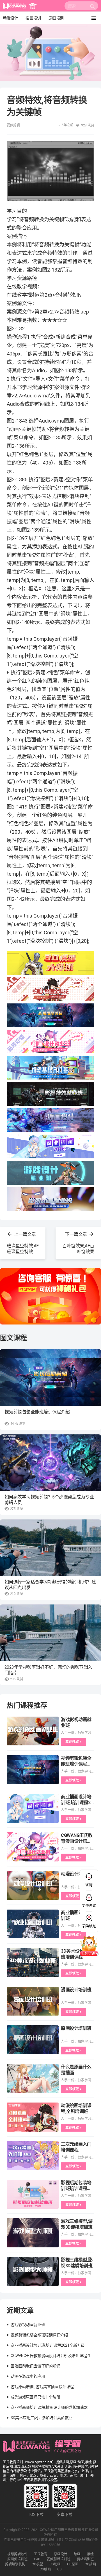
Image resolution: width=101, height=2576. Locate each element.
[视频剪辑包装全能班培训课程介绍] (50, 1377)
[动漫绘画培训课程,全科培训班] (33, 2117)
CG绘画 (45, 2569)
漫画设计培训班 (76, 1990)
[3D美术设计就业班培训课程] (33, 1963)
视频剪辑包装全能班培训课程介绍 (37, 1412)
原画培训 (56, 18)
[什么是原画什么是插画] (33, 2078)
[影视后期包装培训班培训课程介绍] (33, 2194)
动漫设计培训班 (76, 1874)
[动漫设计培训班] (33, 1886)
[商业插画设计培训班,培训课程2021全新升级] (33, 1808)
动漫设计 (10, 18)
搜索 (93, 8)
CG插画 (90, 2564)
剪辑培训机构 (15, 2564)
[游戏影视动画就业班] (33, 1731)
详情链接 (8, 27)
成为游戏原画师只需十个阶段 (35, 2397)
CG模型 (37, 2564)
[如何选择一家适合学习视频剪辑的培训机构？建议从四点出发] (50, 1548)
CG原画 (73, 2564)
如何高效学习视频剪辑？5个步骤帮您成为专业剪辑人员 (49, 1500)
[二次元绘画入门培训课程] (33, 2156)
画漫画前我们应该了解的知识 (35, 2366)
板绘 (90, 2554)
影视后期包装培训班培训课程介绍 (76, 2189)
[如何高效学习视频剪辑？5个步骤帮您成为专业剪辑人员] (50, 1463)
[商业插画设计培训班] (33, 1924)
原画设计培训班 (76, 2028)
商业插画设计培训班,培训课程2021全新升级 (77, 1803)
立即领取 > (74, 1742)
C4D (37, 2559)
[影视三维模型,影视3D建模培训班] (33, 2271)
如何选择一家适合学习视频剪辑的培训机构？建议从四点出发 (50, 1585)
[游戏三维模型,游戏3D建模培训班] (33, 2233)
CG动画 (55, 2564)
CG (59, 2569)
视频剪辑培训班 (59, 2559)
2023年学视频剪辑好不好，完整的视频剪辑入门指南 (48, 1670)
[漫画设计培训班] (33, 2001)
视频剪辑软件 (17, 2554)
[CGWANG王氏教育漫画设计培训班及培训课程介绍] (33, 1847)
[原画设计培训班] (33, 2040)
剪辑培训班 (85, 2559)
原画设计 (61, 2554)
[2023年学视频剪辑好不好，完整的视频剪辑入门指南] (50, 1633)
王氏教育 (41, 2554)
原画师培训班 (17, 2559)
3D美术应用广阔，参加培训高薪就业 (42, 2418)
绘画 (77, 2554)
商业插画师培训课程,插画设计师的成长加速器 (49, 2407)
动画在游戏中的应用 (28, 2376)
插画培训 (33, 18)
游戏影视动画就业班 (28, 2325)
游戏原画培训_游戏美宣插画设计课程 (42, 2387)
